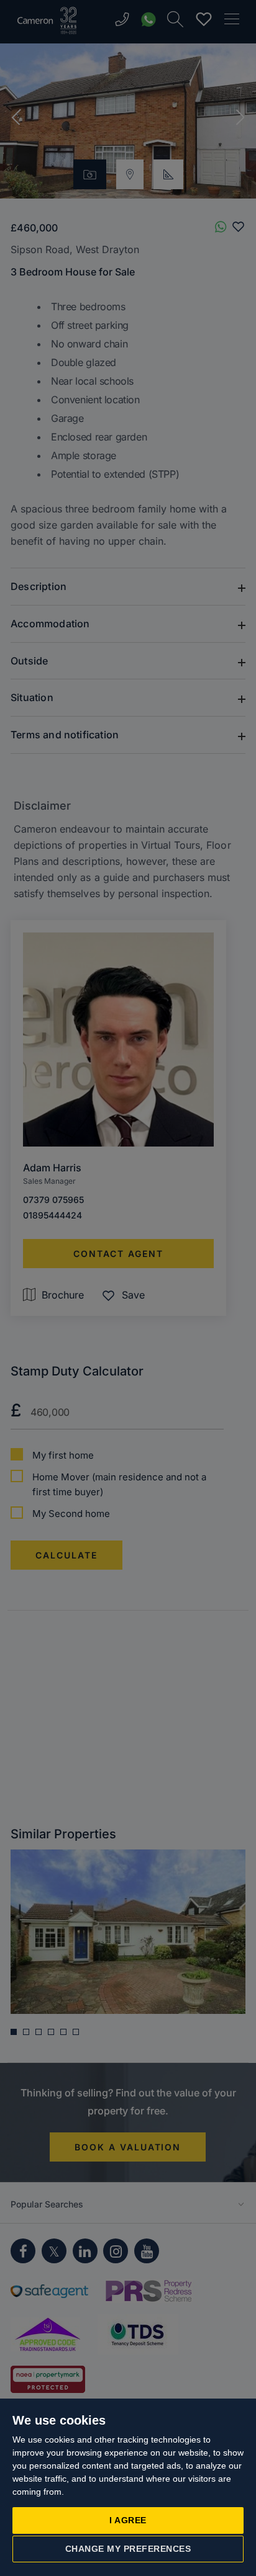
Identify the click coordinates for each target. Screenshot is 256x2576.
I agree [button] (128, 2520)
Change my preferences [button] (128, 2549)
